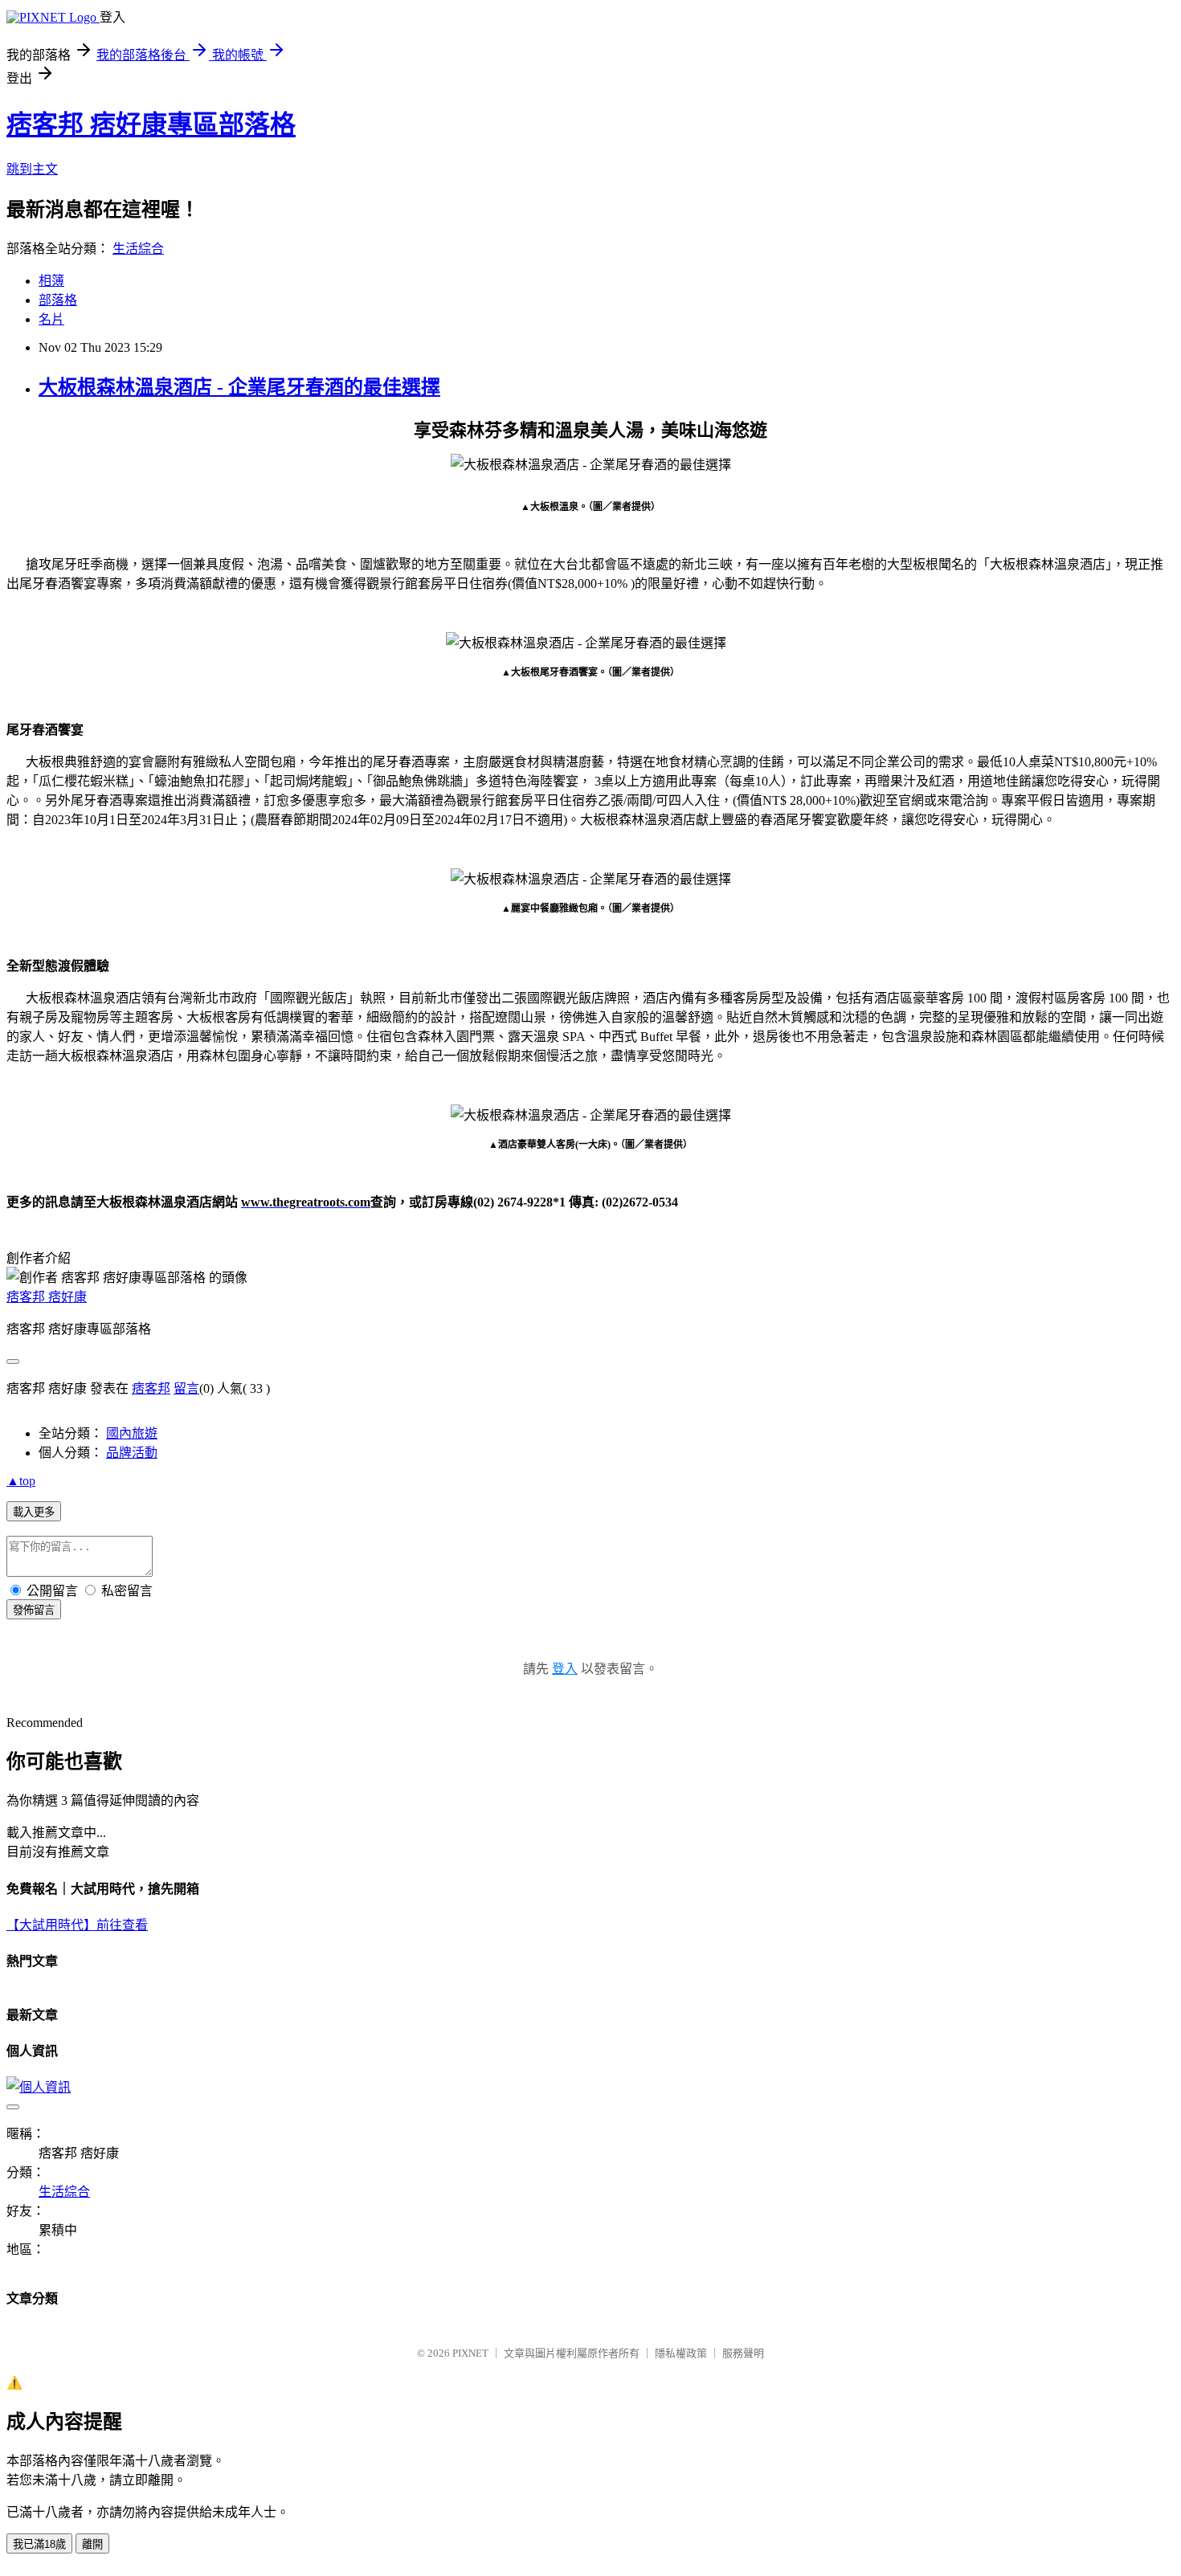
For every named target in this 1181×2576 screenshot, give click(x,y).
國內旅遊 (132, 1433)
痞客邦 (151, 1388)
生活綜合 (138, 249)
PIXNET (470, 2353)
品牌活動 (132, 1453)
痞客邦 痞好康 (47, 1297)
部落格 (58, 300)
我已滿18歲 (39, 2544)
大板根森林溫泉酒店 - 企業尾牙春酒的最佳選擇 (239, 387)
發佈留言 (34, 1610)
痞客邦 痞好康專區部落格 (151, 125)
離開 (92, 2544)
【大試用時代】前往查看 (77, 1925)
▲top (21, 1481)
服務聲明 (743, 2353)
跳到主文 (32, 169)
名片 (51, 319)
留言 (186, 1388)
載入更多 (34, 1512)
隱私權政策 (681, 2353)
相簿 (51, 281)
